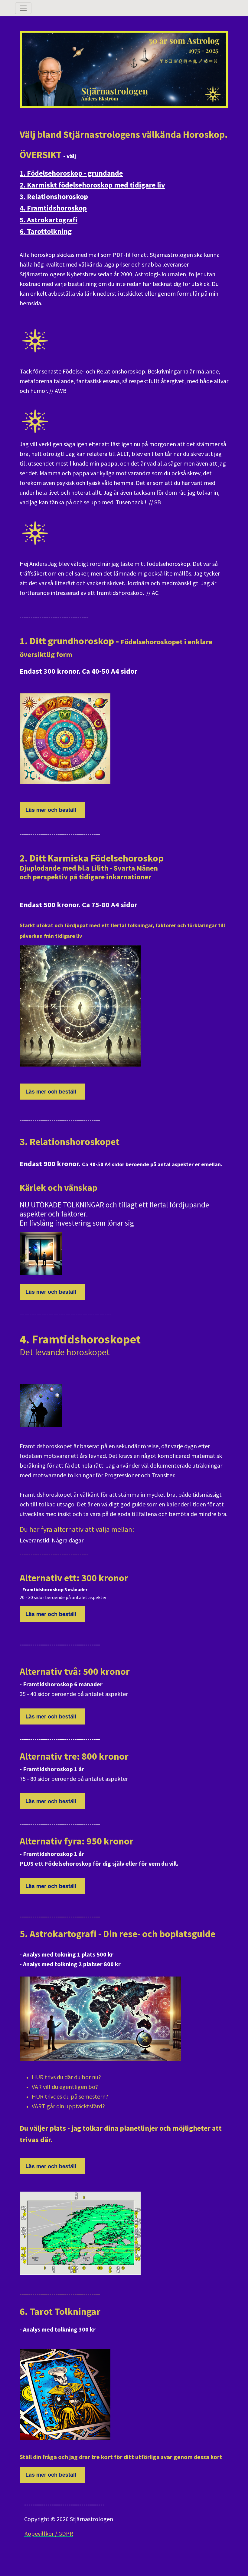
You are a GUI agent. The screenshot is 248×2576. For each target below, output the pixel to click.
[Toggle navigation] (23, 8)
